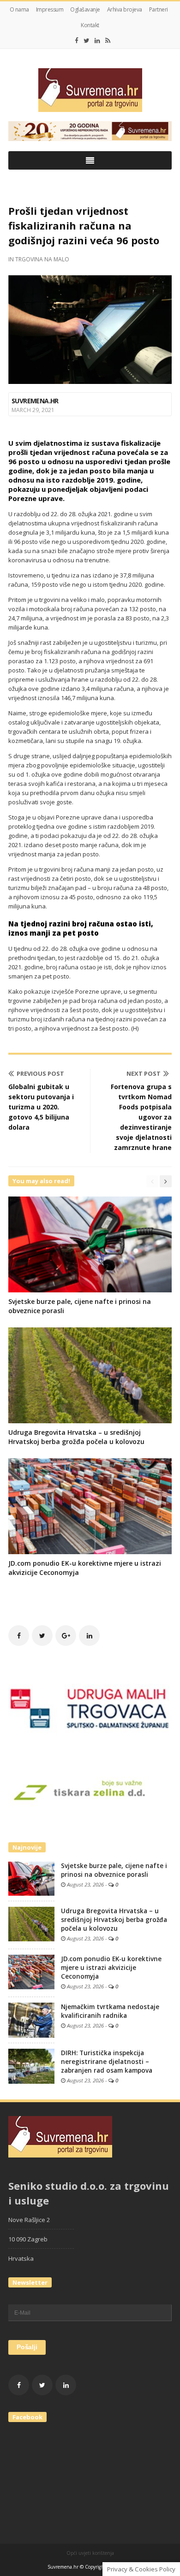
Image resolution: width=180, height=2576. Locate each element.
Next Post (144, 1073)
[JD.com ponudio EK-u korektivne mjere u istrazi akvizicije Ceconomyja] (31, 1971)
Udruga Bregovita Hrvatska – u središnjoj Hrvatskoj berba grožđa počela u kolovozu (76, 1437)
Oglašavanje (85, 9)
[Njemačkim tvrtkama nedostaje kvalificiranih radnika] (31, 2020)
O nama (19, 9)
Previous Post (40, 1073)
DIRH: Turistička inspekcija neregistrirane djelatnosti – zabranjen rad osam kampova (107, 2062)
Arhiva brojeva (125, 9)
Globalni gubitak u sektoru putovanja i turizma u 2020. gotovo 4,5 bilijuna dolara (41, 1107)
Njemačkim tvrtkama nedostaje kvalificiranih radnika (110, 2011)
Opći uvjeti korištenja (90, 2553)
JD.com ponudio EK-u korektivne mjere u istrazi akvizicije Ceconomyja (111, 1968)
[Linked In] (97, 41)
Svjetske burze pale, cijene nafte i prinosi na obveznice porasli (114, 1870)
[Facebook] (77, 41)
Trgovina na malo (42, 259)
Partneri (159, 9)
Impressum (50, 9)
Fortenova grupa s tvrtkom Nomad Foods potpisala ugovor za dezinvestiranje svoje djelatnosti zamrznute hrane (141, 1117)
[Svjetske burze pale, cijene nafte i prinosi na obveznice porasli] (31, 1878)
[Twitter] (87, 41)
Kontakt (90, 25)
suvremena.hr (35, 401)
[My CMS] (90, 90)
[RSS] (108, 41)
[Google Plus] (66, 1636)
